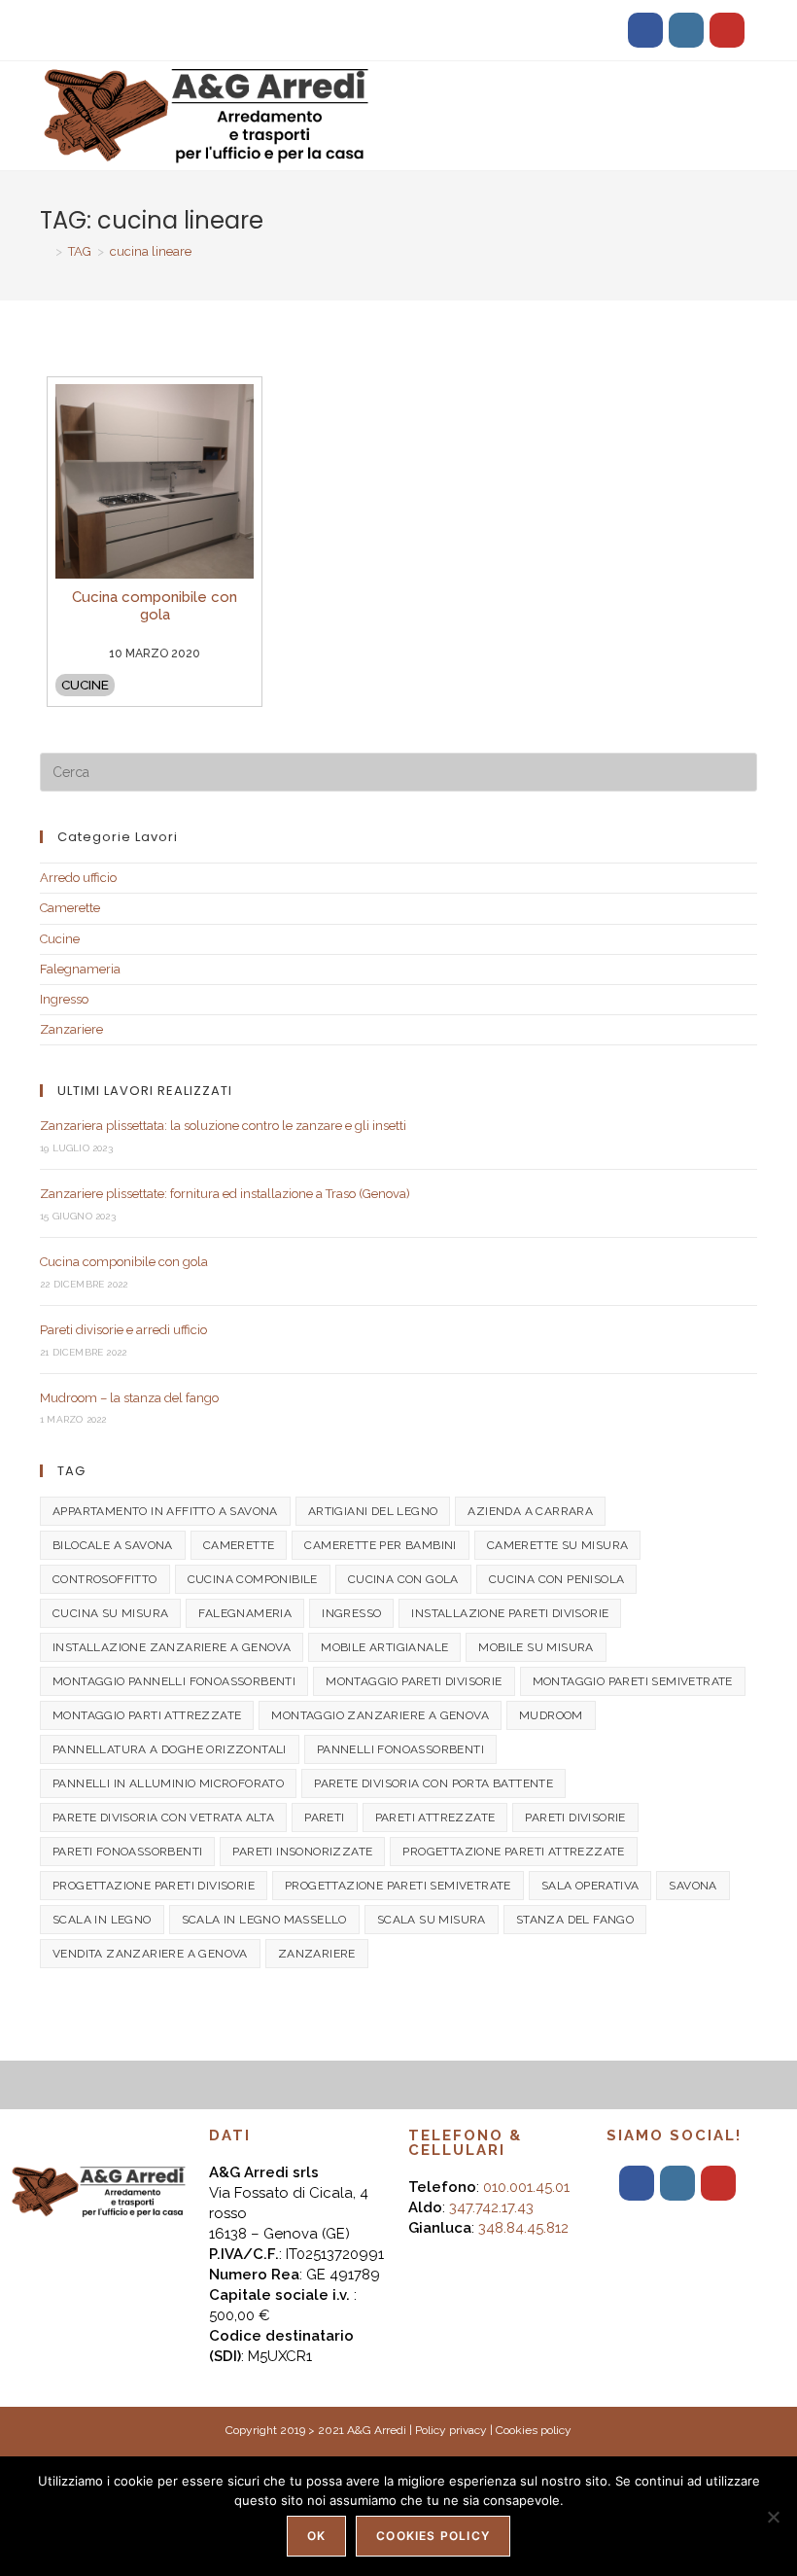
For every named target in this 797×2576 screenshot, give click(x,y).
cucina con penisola (557, 1579)
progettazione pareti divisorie (154, 1886)
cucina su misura (110, 1613)
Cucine (85, 685)
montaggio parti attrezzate (147, 1715)
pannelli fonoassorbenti (400, 1749)
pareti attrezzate (435, 1817)
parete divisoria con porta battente (433, 1783)
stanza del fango (575, 1920)
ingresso (351, 1613)
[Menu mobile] (751, 97)
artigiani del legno (373, 1511)
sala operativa (590, 1886)
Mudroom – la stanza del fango (129, 1398)
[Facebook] (645, 30)
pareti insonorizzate (302, 1852)
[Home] (45, 251)
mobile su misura (536, 1647)
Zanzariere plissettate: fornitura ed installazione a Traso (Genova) (225, 1194)
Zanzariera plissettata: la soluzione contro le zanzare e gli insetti (223, 1126)
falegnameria (245, 1613)
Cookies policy (534, 2430)
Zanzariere (71, 1029)
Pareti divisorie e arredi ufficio (123, 1330)
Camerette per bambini (380, 1545)
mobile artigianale (384, 1647)
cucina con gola (403, 1579)
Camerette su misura (558, 1545)
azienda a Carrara (530, 1511)
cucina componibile (253, 1579)
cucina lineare (151, 251)
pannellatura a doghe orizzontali (170, 1749)
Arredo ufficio (78, 878)
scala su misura (432, 1920)
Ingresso (64, 999)
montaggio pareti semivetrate (633, 1681)
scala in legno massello (264, 1920)
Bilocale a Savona (113, 1545)
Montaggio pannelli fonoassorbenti (174, 1681)
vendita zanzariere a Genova (150, 1954)
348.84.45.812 (523, 2228)
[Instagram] (686, 30)
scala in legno (102, 1920)
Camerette (70, 908)
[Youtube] (727, 30)
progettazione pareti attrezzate (513, 1852)
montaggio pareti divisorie (414, 1681)
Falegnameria (80, 969)
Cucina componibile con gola (124, 1262)
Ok (316, 2536)
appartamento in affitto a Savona (165, 1511)
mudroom (551, 1715)
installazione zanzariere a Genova (172, 1647)
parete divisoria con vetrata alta (163, 1817)
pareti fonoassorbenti (127, 1852)
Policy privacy (451, 2430)
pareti (324, 1817)
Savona (693, 1886)
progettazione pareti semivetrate (398, 1886)
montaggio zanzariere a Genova (380, 1715)
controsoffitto (105, 1579)
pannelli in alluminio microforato (168, 1783)
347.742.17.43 (491, 2207)
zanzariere (317, 1954)
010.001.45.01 (526, 2187)
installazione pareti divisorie (510, 1613)
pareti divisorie (575, 1817)
